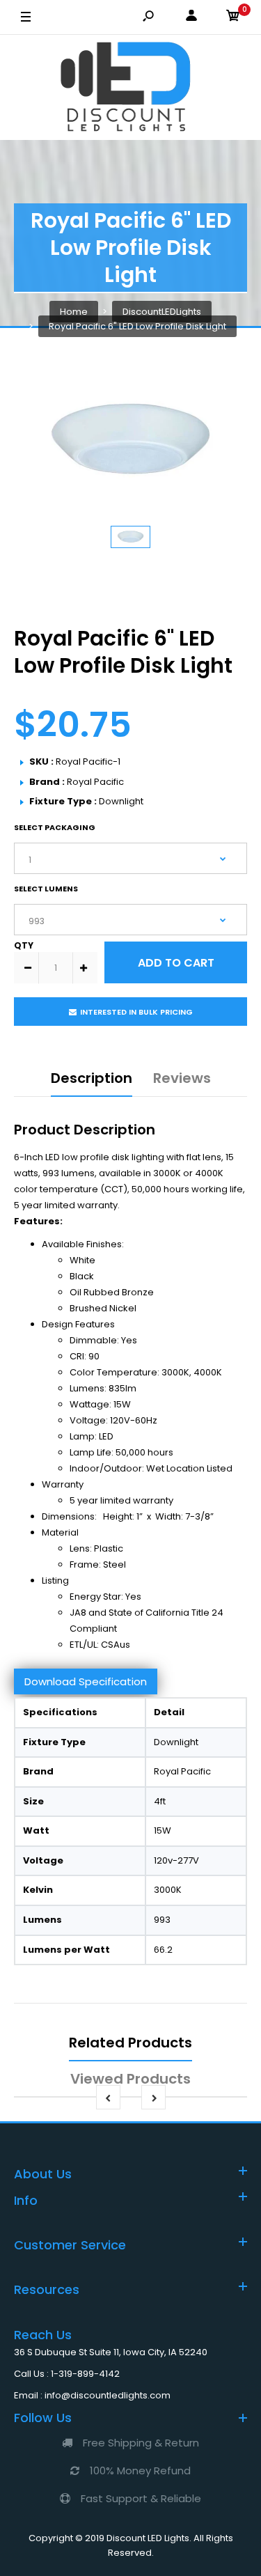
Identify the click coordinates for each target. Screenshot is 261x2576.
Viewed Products (130, 2079)
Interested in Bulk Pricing (136, 1012)
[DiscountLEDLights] (131, 87)
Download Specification (86, 1681)
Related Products (130, 2043)
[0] (233, 18)
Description (92, 1078)
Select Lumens (46, 889)
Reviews (182, 1078)
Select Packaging (55, 827)
